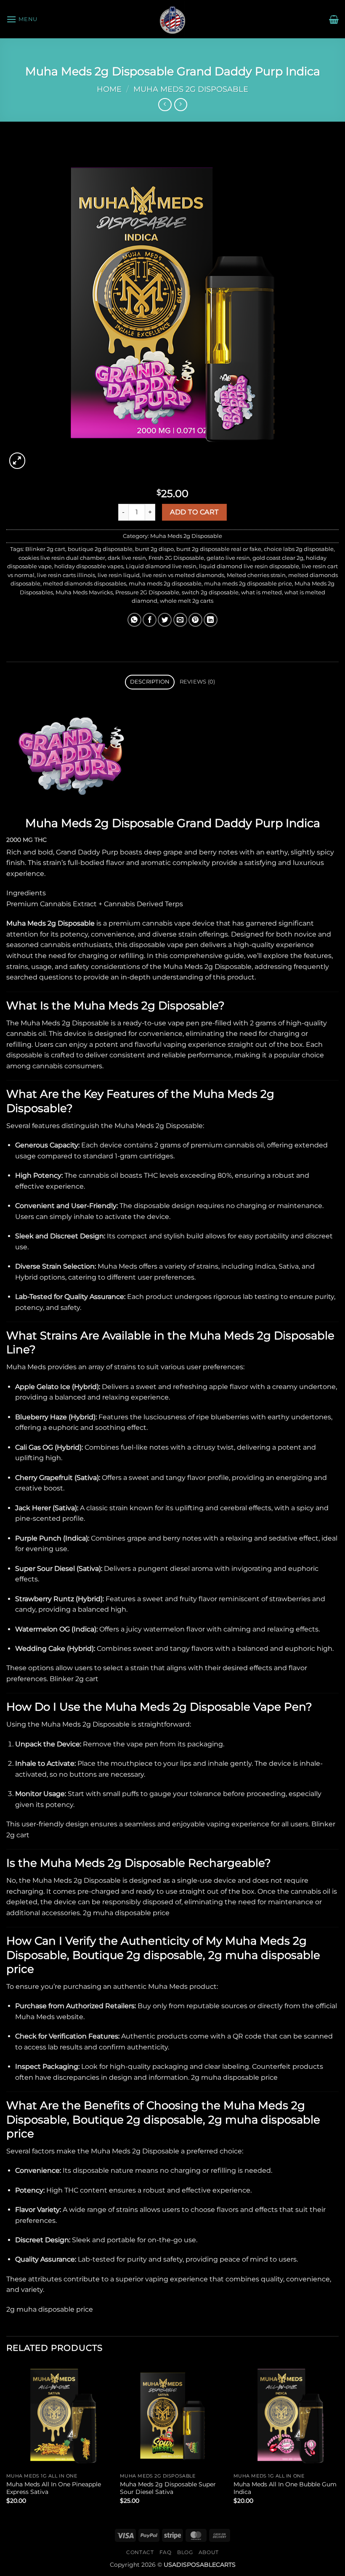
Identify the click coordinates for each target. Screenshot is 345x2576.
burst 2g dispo (154, 549)
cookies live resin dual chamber (62, 558)
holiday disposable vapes (89, 566)
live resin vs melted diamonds (183, 575)
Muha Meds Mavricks (84, 592)
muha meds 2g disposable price (248, 584)
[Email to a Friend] (180, 620)
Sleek (81, 2240)
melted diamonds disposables (85, 584)
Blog (185, 2552)
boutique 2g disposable (100, 549)
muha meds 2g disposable (165, 584)
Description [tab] (150, 682)
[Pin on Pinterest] (195, 620)
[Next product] (165, 105)
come (199, 2036)
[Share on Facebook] (150, 620)
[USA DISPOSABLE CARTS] (172, 19)
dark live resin (127, 558)
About (209, 2552)
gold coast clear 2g (278, 558)
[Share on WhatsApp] (134, 620)
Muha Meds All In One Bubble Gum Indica (285, 2488)
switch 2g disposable (210, 592)
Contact (140, 2552)
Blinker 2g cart (45, 549)
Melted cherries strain (256, 575)
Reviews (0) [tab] (198, 682)
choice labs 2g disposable (299, 549)
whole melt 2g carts (187, 601)
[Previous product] (181, 105)
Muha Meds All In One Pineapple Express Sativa (54, 2488)
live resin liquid (119, 575)
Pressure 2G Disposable (147, 592)
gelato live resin (228, 558)
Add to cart (194, 512)
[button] (22, 19)
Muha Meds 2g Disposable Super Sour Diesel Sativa (168, 2488)
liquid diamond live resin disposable (249, 566)
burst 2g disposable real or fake (219, 549)
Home (109, 89)
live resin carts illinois (66, 575)
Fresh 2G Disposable (176, 558)
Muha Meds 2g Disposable (191, 89)
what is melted (261, 592)
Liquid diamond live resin (161, 566)
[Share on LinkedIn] (211, 620)
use (190, 2240)
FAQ (166, 2552)
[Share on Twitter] (165, 620)
